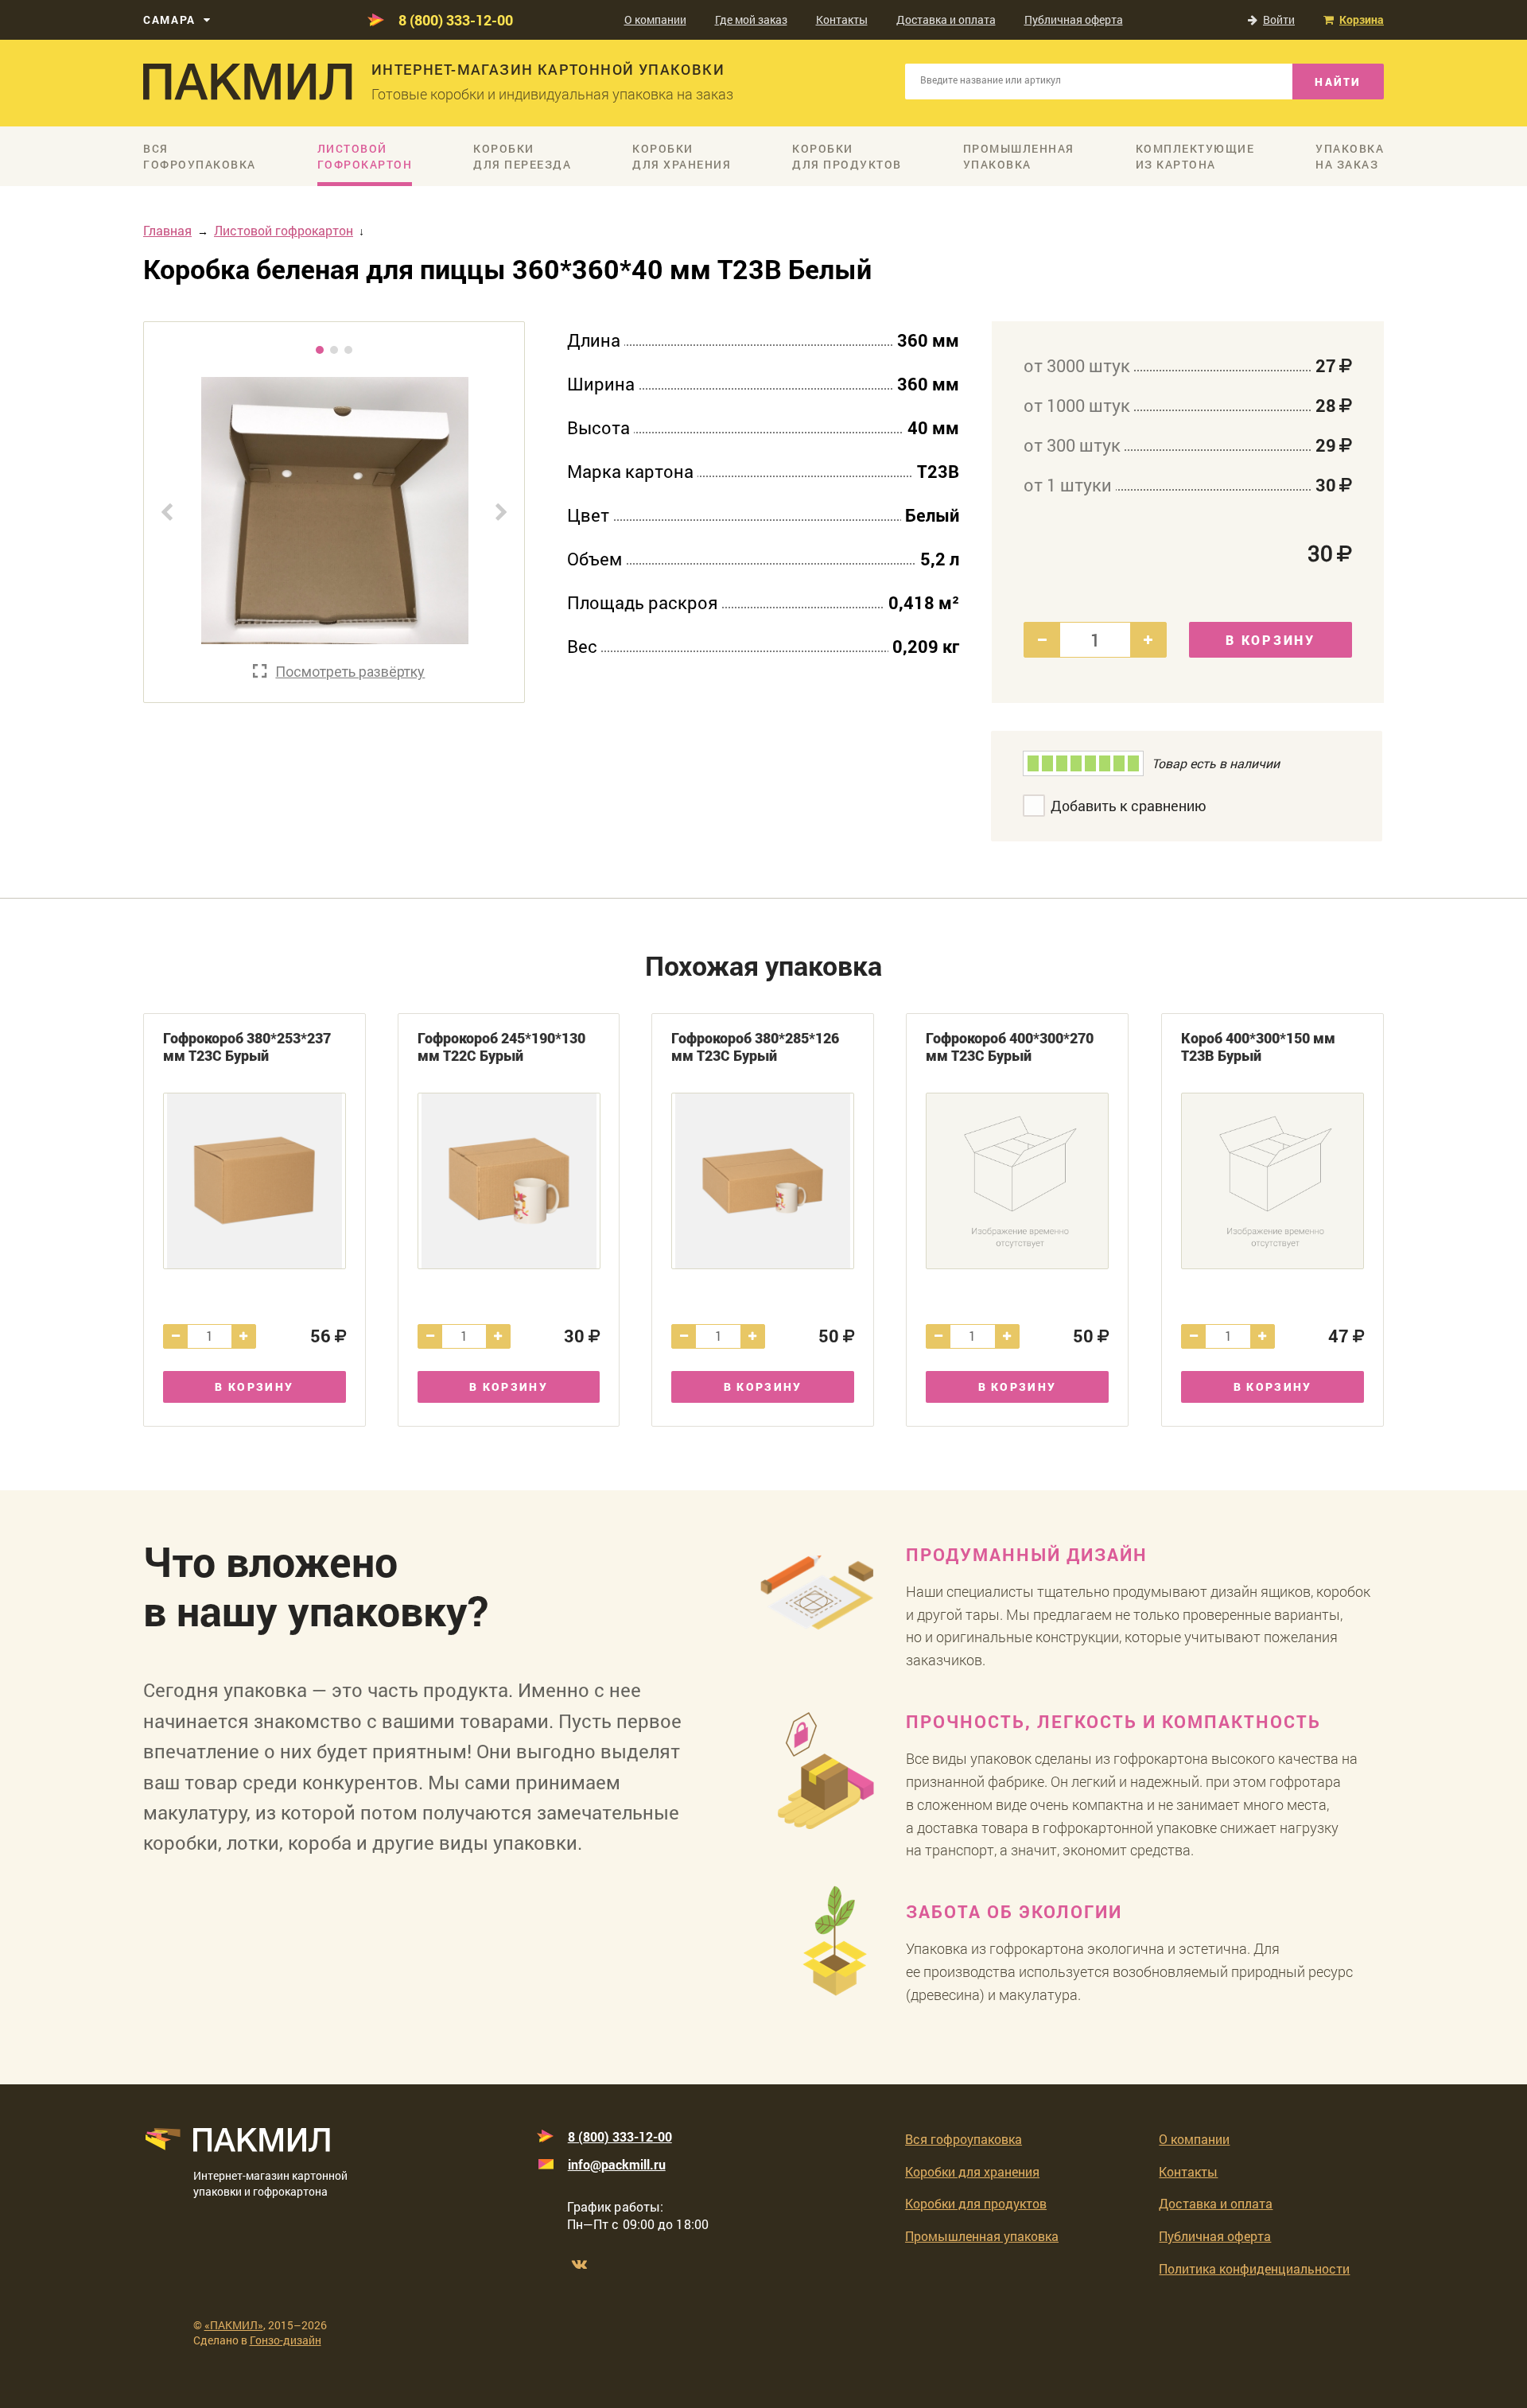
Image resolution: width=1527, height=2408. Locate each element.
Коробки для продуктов (976, 2203)
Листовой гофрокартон (284, 230)
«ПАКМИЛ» (234, 2325)
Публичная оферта (1074, 19)
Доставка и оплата (946, 19)
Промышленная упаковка (982, 2236)
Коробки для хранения (972, 2171)
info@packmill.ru (617, 2164)
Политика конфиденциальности (1254, 2268)
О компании (655, 19)
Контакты (842, 19)
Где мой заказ (751, 19)
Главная (167, 230)
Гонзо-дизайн (286, 2340)
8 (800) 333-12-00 (456, 20)
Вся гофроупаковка (964, 2139)
